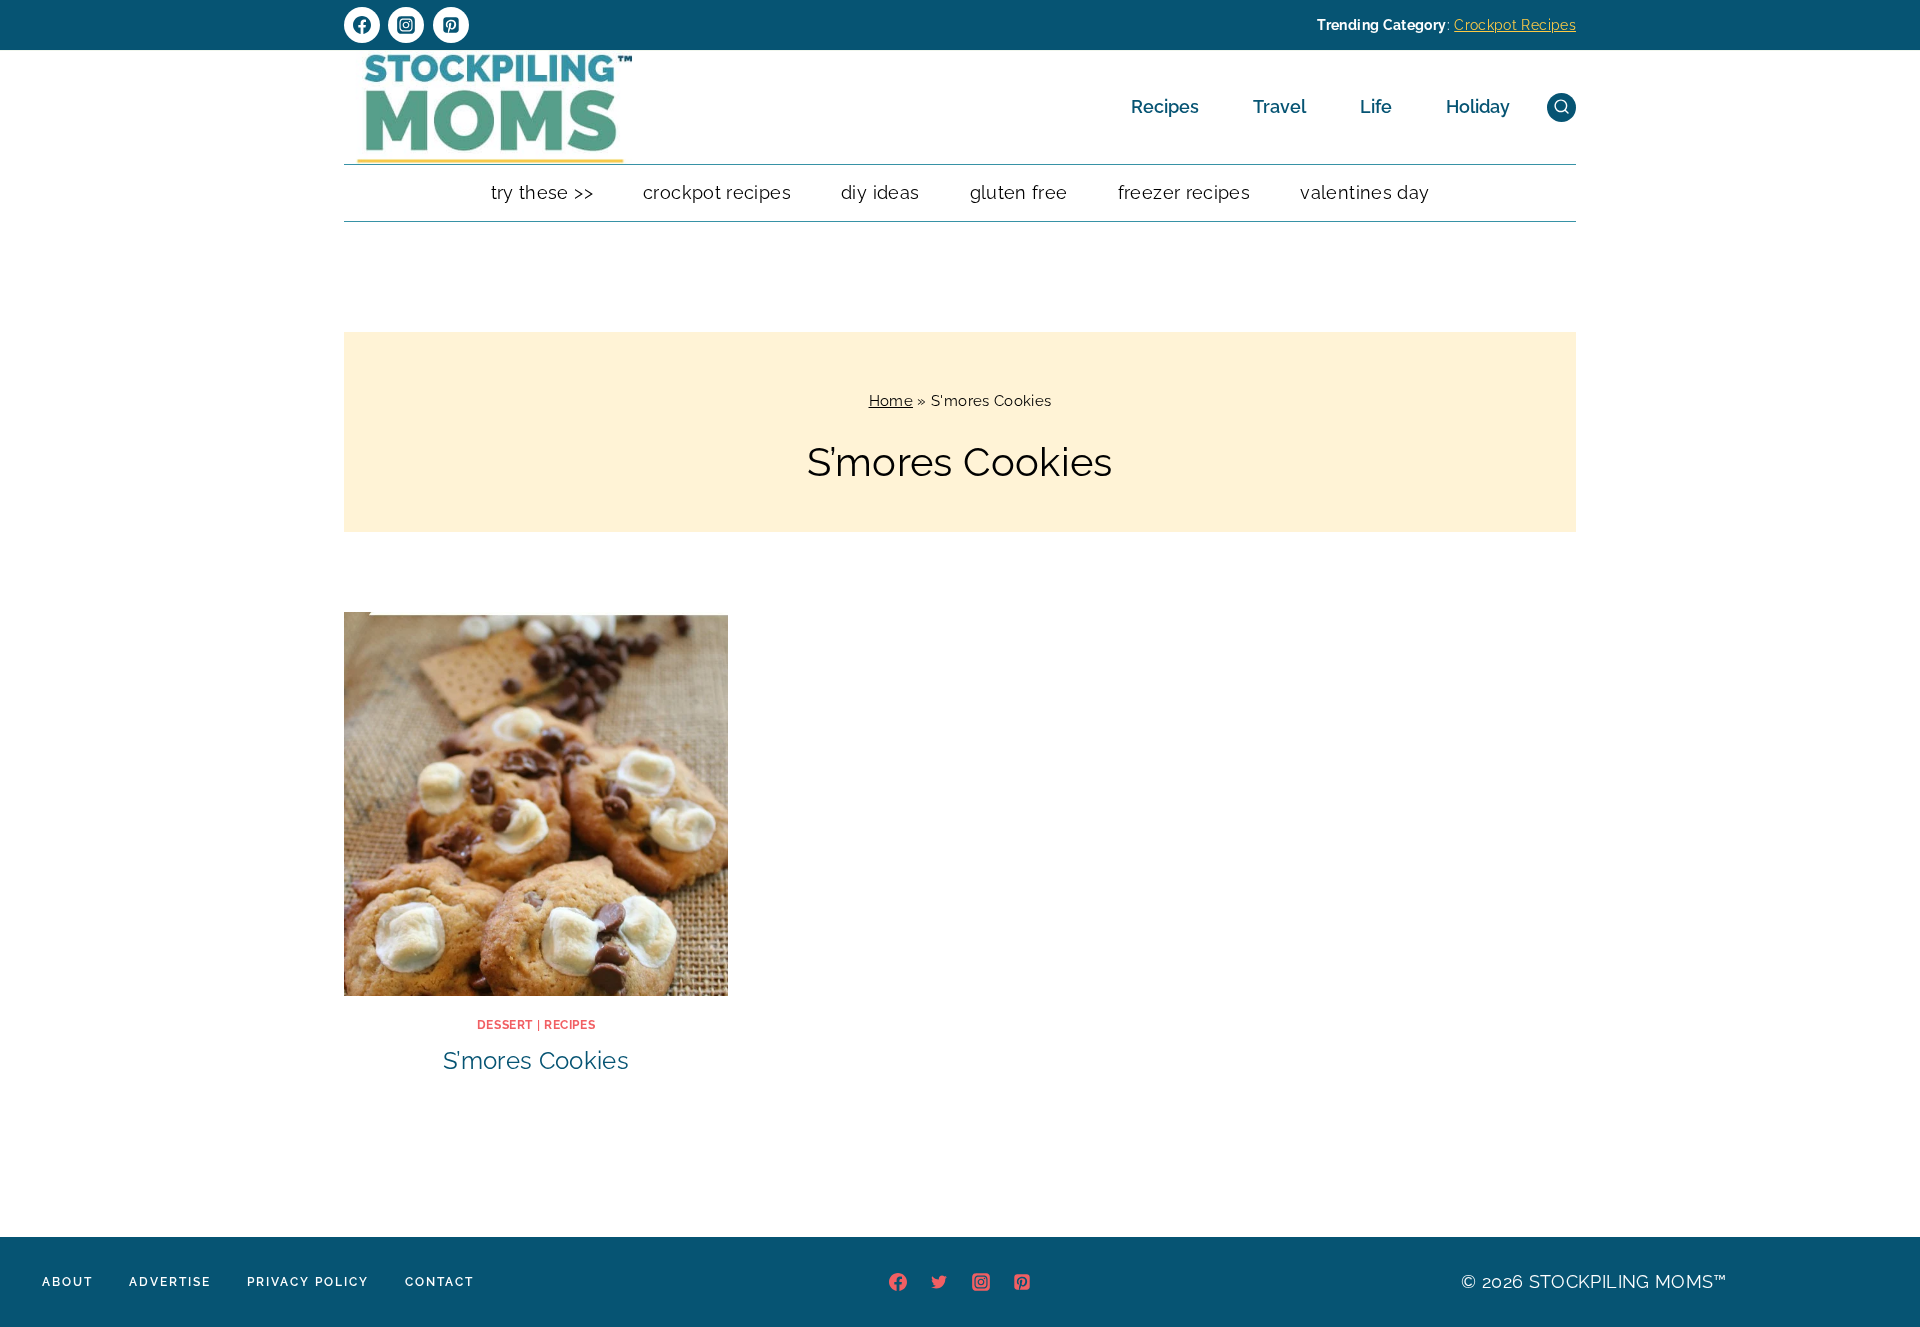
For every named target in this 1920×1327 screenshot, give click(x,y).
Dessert (505, 1025)
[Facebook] (362, 25)
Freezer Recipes (1184, 192)
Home (891, 401)
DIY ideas (880, 192)
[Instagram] (406, 25)
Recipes (1165, 106)
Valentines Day (1364, 192)
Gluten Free (1019, 192)
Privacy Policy (308, 1282)
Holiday (1478, 106)
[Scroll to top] (1874, 1251)
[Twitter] (939, 1282)
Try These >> (542, 192)
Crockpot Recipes (1515, 25)
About (67, 1282)
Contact (439, 1282)
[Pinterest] (451, 25)
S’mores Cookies (536, 1060)
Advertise (170, 1282)
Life (1376, 106)
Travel (1279, 106)
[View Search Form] (1561, 107)
